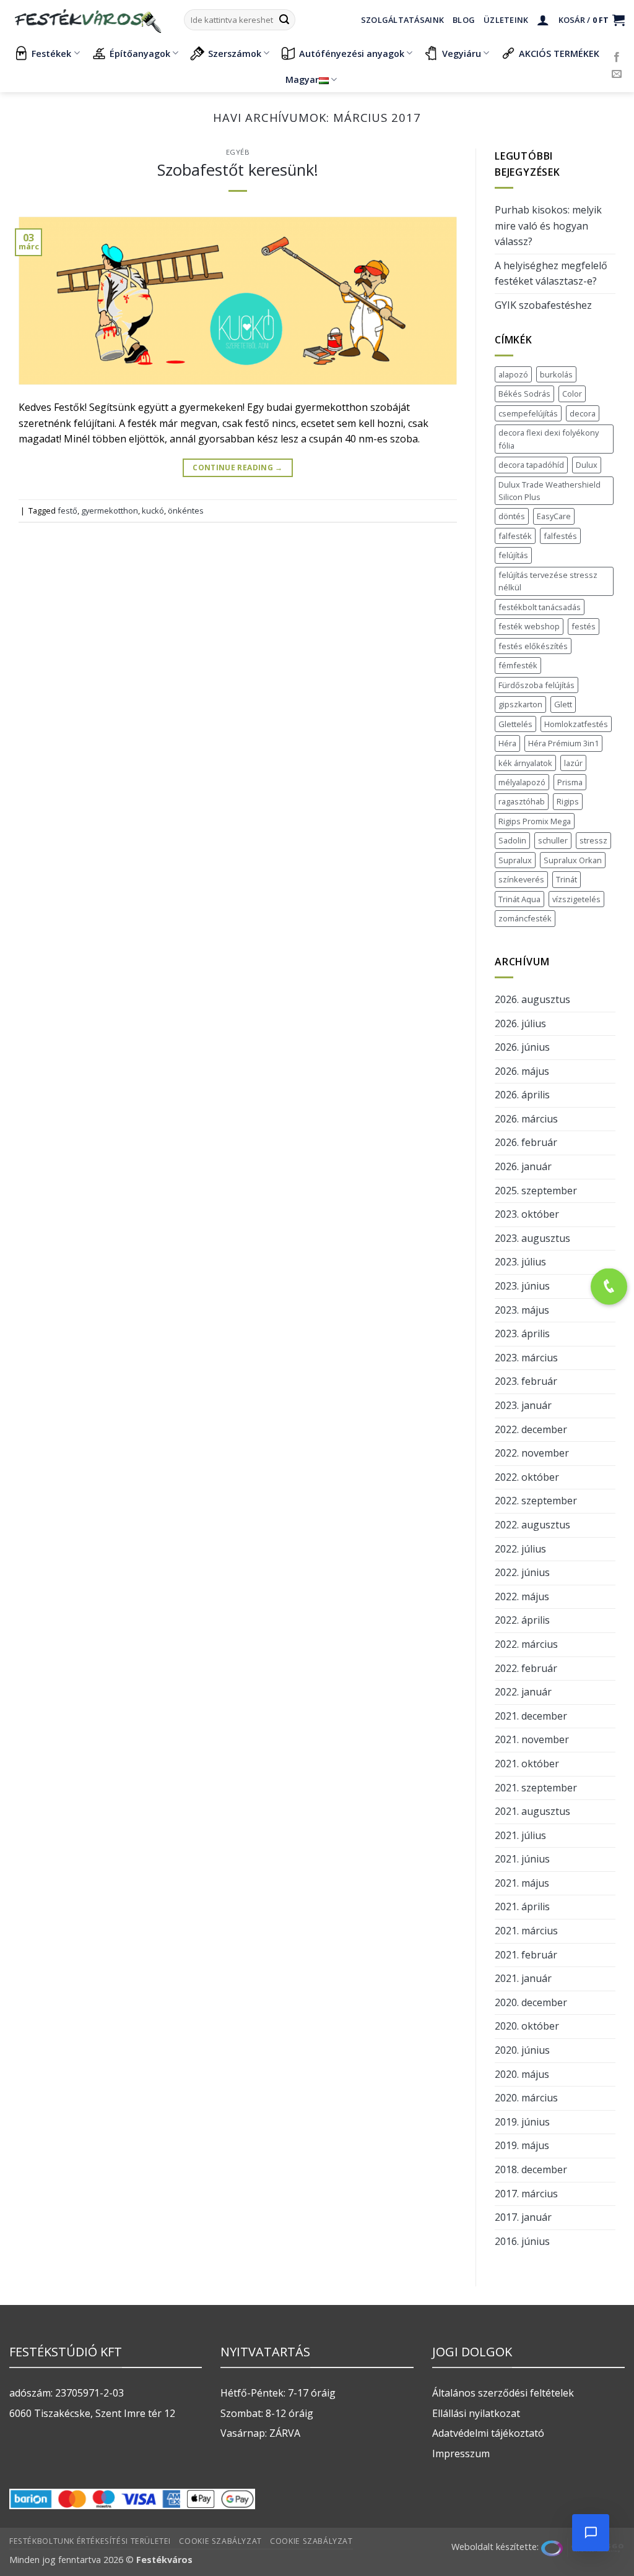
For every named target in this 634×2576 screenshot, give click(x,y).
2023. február (526, 1381)
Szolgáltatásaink (402, 20)
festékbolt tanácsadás (540, 607)
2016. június (522, 2241)
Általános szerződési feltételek (503, 2393)
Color (572, 394)
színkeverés (521, 879)
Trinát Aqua (519, 899)
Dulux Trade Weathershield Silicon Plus (549, 491)
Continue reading (238, 467)
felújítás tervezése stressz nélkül (548, 581)
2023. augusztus (532, 1238)
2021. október (527, 1764)
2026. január (523, 1166)
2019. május (522, 2145)
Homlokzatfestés (576, 724)
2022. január (523, 1692)
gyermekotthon (110, 510)
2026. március (526, 1119)
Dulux (587, 465)
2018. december (531, 2169)
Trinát (567, 879)
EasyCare (554, 516)
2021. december (531, 1716)
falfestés (560, 536)
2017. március (526, 2194)
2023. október (527, 1214)
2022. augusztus (532, 1525)
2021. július (520, 1835)
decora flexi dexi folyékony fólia (549, 439)
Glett (563, 704)
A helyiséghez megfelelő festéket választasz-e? (551, 274)
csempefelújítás (528, 413)
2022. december (531, 1429)
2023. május (522, 1310)
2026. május (522, 1071)
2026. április (522, 1095)
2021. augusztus (532, 1811)
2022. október (527, 1477)
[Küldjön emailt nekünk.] (617, 74)
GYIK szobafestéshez (543, 305)
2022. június (522, 1572)
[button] (543, 20)
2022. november (532, 1453)
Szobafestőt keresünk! (238, 170)
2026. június (522, 1047)
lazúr (573, 763)
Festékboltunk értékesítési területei (90, 2541)
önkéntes (186, 510)
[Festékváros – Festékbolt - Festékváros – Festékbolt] (87, 20)
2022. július (520, 1549)
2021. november (532, 1739)
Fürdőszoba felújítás (536, 685)
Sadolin (512, 840)
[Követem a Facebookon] (617, 58)
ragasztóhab (522, 801)
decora (583, 413)
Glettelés (515, 724)
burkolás (556, 374)
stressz (593, 840)
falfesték (515, 536)
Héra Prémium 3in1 (563, 743)
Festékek (51, 54)
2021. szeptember (536, 1788)
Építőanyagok (140, 54)
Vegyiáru (462, 54)
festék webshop (529, 626)
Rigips (568, 801)
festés (584, 626)
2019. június (522, 2122)
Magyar (302, 80)
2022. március (526, 1644)
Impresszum (461, 2453)
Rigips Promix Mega (535, 821)
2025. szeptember (536, 1191)
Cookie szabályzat (220, 2541)
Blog (464, 20)
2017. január (523, 2217)
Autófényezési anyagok (352, 54)
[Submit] (284, 20)
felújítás (513, 555)
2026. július (520, 1023)
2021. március (526, 1931)
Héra (507, 743)
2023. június (522, 1286)
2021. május (522, 1883)
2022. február (526, 1668)
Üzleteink (506, 20)
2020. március (526, 2098)
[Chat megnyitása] (591, 2533)
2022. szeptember (536, 1501)
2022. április (522, 1620)
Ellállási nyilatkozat (476, 2413)
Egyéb (238, 152)
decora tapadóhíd (531, 465)
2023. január (523, 1405)
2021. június (522, 1859)
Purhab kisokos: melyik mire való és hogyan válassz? (548, 226)
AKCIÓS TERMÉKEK (559, 54)
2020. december (531, 2002)
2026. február (526, 1142)
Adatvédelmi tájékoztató (488, 2433)
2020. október (527, 2026)
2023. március (526, 1358)
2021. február (526, 1955)
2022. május (522, 1596)
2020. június (522, 2050)
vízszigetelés (576, 899)
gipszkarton (520, 704)
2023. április (522, 1333)
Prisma (570, 782)
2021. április (522, 1906)
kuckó (153, 510)
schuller (553, 840)
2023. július (520, 1262)
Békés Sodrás (524, 394)
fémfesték (518, 665)
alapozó (513, 374)
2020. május (522, 2074)
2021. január (523, 1978)
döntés (512, 516)
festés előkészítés (533, 646)
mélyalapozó (522, 782)
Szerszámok (235, 54)
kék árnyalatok (525, 763)
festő (67, 510)
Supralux (515, 860)
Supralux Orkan (573, 860)
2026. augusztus (532, 999)
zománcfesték (525, 918)
